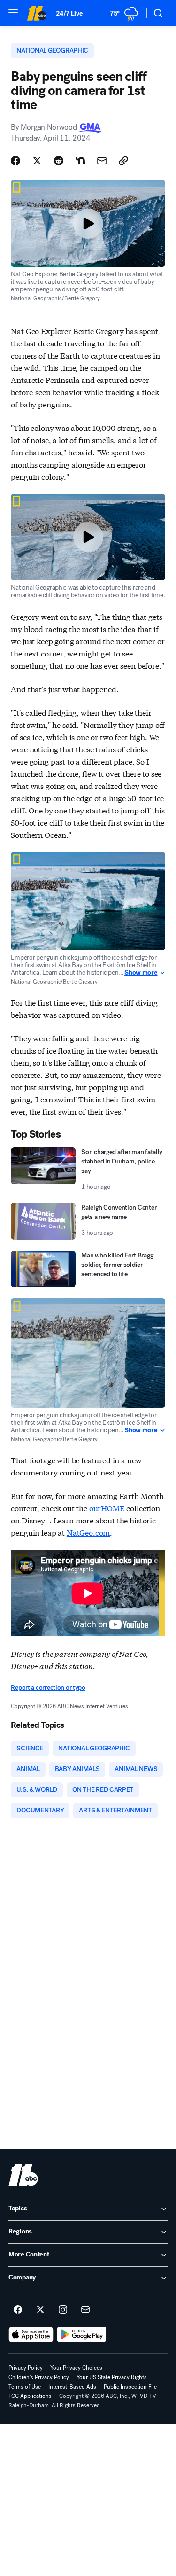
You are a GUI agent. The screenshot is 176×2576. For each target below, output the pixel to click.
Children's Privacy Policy (39, 2377)
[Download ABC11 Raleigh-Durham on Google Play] (82, 2334)
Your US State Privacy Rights (112, 2377)
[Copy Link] (123, 161)
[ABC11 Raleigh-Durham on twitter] (40, 2310)
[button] (13, 13)
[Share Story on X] (37, 161)
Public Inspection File (130, 2387)
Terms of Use (25, 2387)
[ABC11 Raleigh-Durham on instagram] (63, 2310)
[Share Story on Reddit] (59, 161)
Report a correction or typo (48, 1688)
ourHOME (107, 1508)
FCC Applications (30, 2396)
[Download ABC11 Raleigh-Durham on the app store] (31, 2334)
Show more (141, 973)
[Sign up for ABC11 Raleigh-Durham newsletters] (85, 2310)
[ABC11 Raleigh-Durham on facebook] (18, 2310)
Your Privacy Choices (76, 2368)
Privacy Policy (26, 2368)
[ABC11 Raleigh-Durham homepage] (37, 13)
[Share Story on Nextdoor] (80, 161)
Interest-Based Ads (72, 2387)
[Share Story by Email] (102, 161)
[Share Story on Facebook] (15, 161)
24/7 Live (69, 13)
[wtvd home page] (23, 2175)
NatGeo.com (88, 1532)
